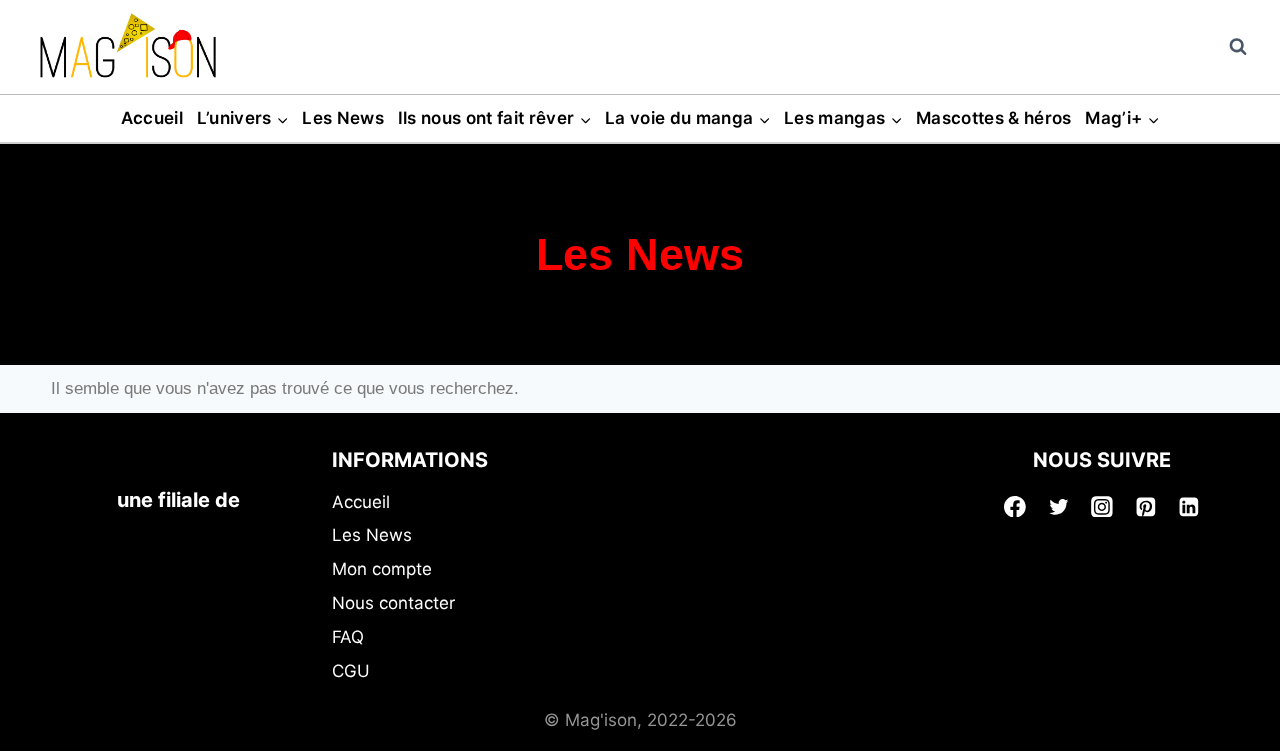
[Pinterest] (1146, 507)
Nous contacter (393, 603)
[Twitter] (1059, 507)
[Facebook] (1015, 507)
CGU (351, 671)
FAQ (348, 637)
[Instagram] (1102, 507)
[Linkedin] (1189, 507)
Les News (343, 118)
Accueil (152, 118)
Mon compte (382, 569)
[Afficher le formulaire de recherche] (1238, 47)
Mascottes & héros (994, 118)
